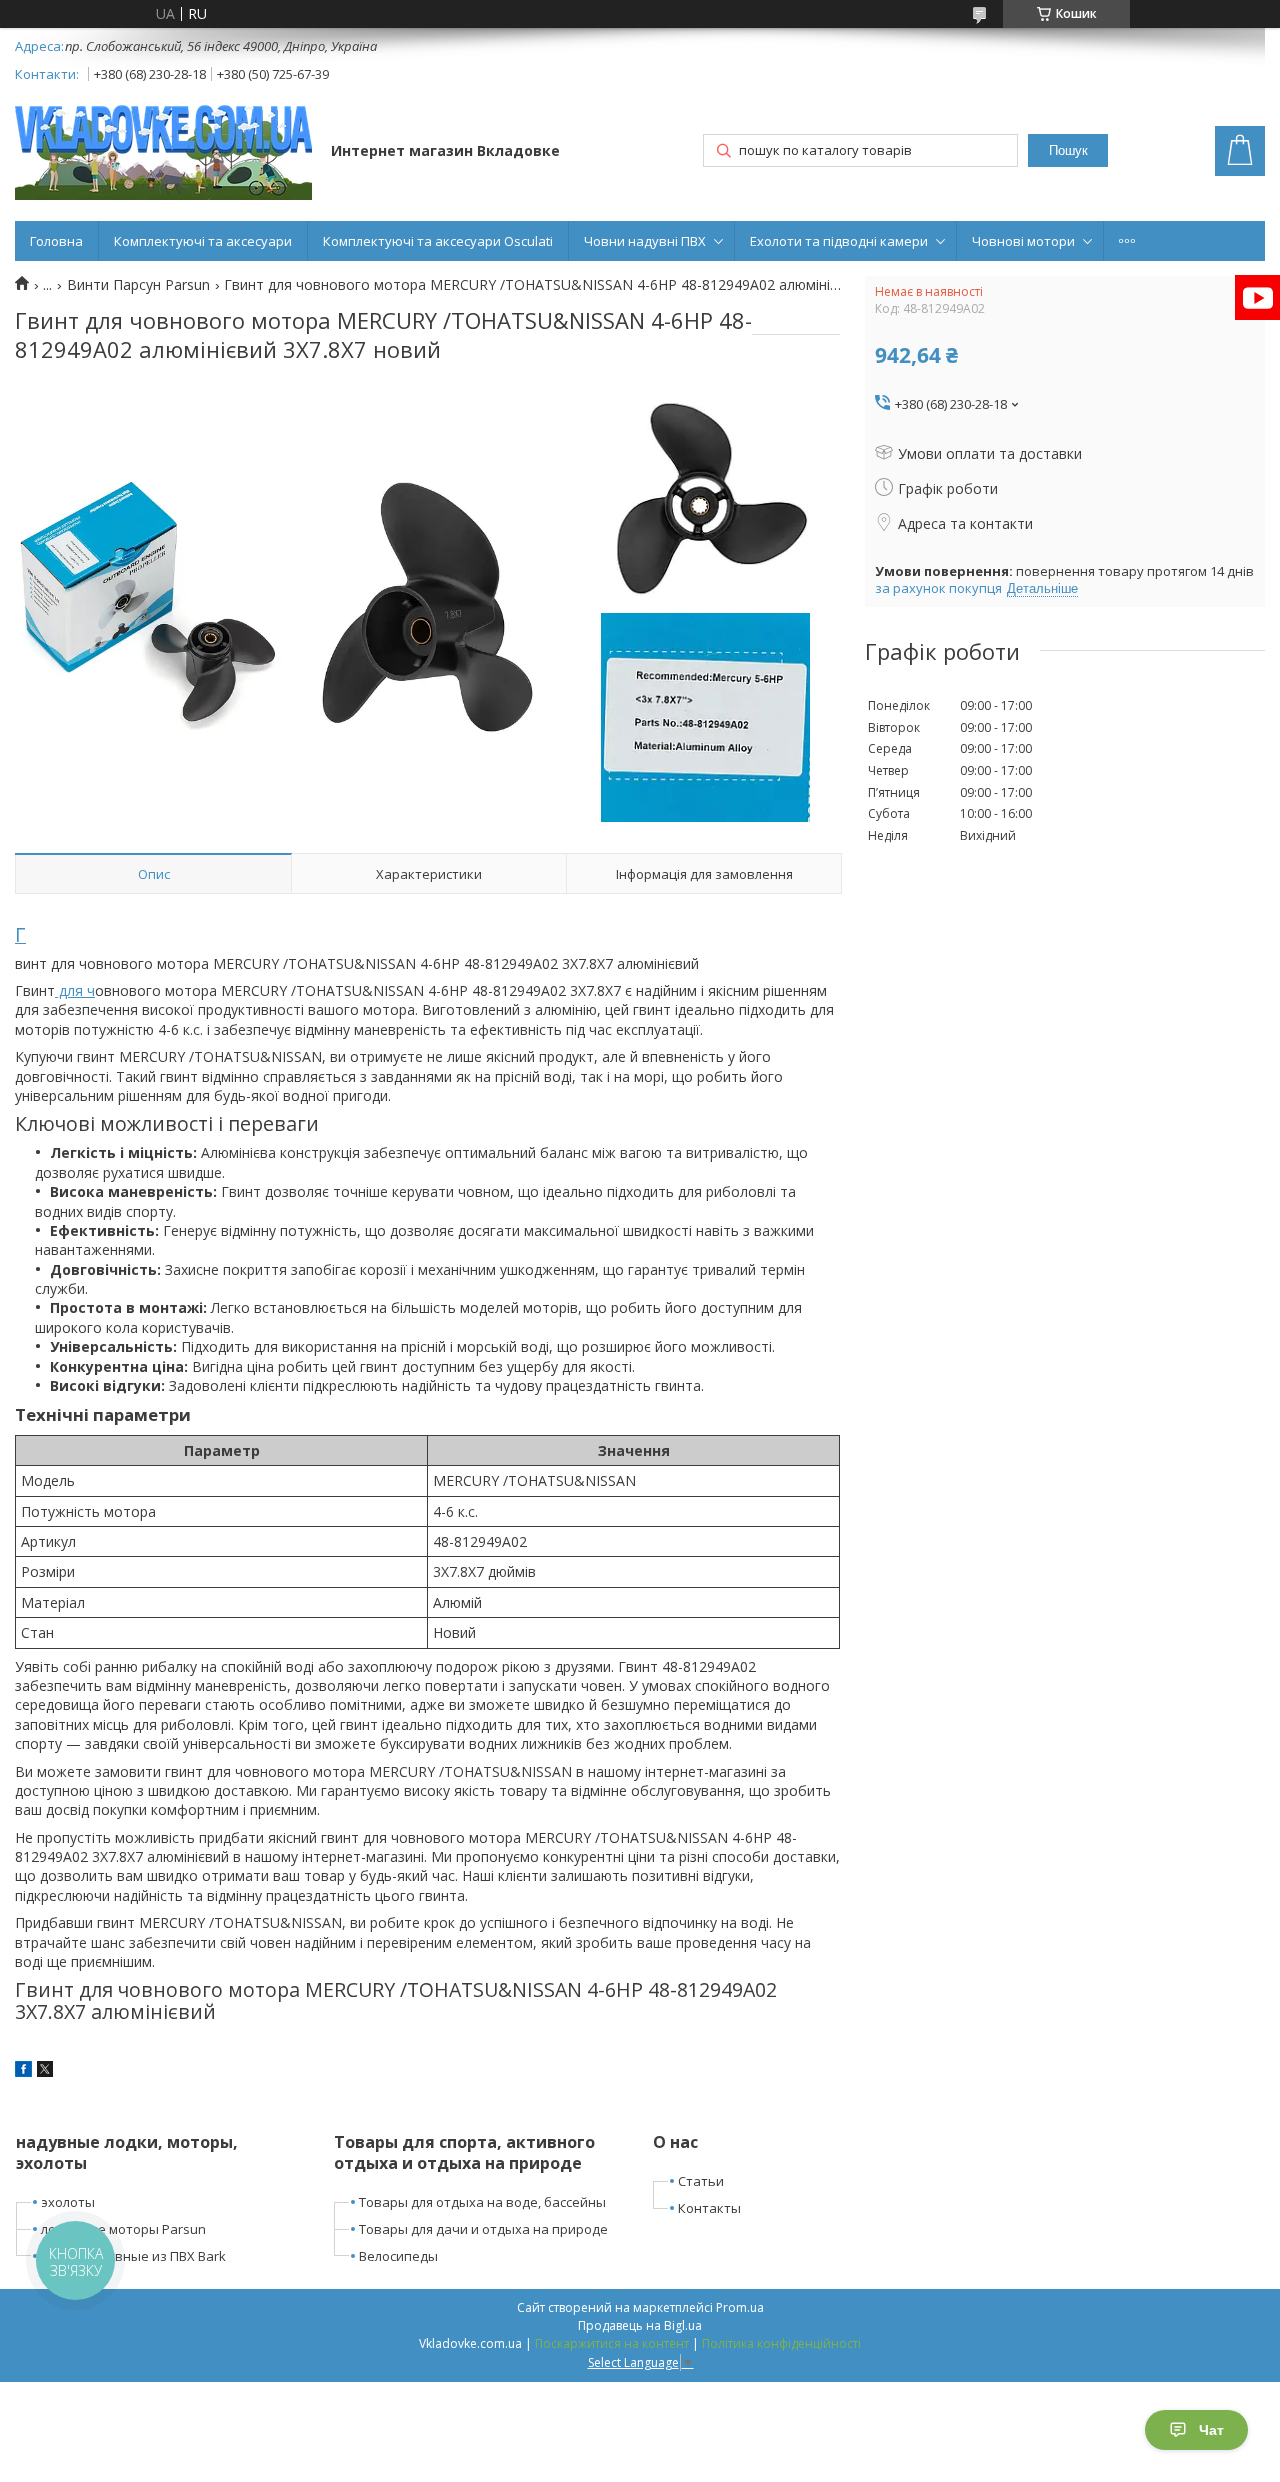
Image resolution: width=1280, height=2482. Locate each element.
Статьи (701, 2181)
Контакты (709, 2208)
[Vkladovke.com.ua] (163, 152)
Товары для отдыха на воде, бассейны (482, 2202)
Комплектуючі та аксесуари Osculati (438, 241)
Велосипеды (398, 2256)
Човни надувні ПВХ (645, 241)
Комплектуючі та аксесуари (203, 241)
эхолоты (68, 2202)
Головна (56, 241)
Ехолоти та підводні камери (839, 241)
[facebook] (23, 2071)
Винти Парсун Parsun (138, 285)
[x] (45, 2071)
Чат (1211, 2430)
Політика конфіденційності (781, 2343)
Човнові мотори (1023, 241)
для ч (75, 990)
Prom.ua (740, 2307)
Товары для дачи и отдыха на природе (483, 2229)
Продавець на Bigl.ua (640, 2325)
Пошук (1068, 150)
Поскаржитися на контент (612, 2343)
